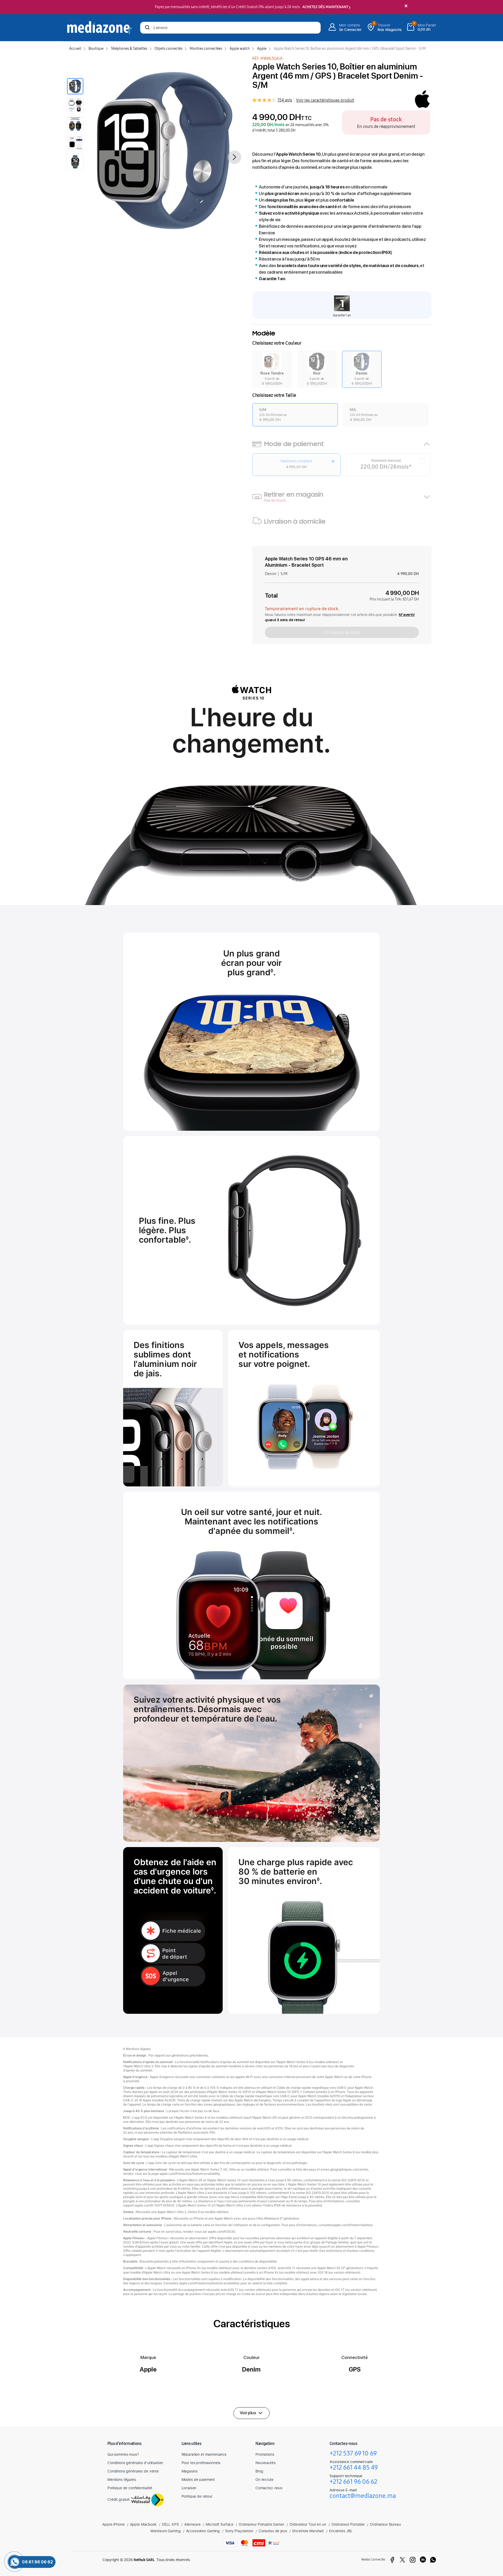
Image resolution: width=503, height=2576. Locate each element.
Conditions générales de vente (133, 2471)
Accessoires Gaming (203, 2531)
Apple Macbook (143, 2524)
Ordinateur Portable (348, 2524)
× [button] (406, 6)
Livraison (189, 2488)
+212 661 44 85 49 (354, 2467)
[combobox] (230, 28)
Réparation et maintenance (204, 2454)
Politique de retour (197, 2496)
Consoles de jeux (273, 2531)
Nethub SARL (144, 2560)
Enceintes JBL (341, 2531)
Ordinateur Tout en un (308, 2524)
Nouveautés (266, 2463)
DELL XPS (170, 2524)
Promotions (265, 2454)
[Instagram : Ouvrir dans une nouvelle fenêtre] (413, 2560)
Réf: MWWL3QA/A (267, 59)
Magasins (190, 2471)
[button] (272, 369)
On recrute (264, 2479)
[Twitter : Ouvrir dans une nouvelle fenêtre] (402, 2560)
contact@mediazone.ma (363, 2496)
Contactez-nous (269, 2488)
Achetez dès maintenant (325, 7)
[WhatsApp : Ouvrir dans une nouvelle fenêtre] (433, 2560)
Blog (259, 2471)
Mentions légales (122, 2479)
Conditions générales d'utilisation (135, 2463)
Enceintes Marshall (308, 2531)
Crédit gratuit (119, 2499)
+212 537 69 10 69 (353, 2453)
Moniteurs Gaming (166, 2531)
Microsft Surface (220, 2524)
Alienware (192, 2524)
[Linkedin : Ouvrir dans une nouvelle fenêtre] (423, 2560)
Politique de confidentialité (130, 2488)
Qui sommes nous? (123, 2454)
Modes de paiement (198, 2479)
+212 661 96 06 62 (353, 2482)
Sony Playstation (239, 2531)
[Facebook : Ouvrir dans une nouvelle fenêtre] (392, 2560)
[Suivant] (234, 157)
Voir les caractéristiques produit (325, 100)
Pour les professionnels (201, 2463)
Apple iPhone (113, 2524)
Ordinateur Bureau (385, 2524)
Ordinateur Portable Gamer (261, 2524)
